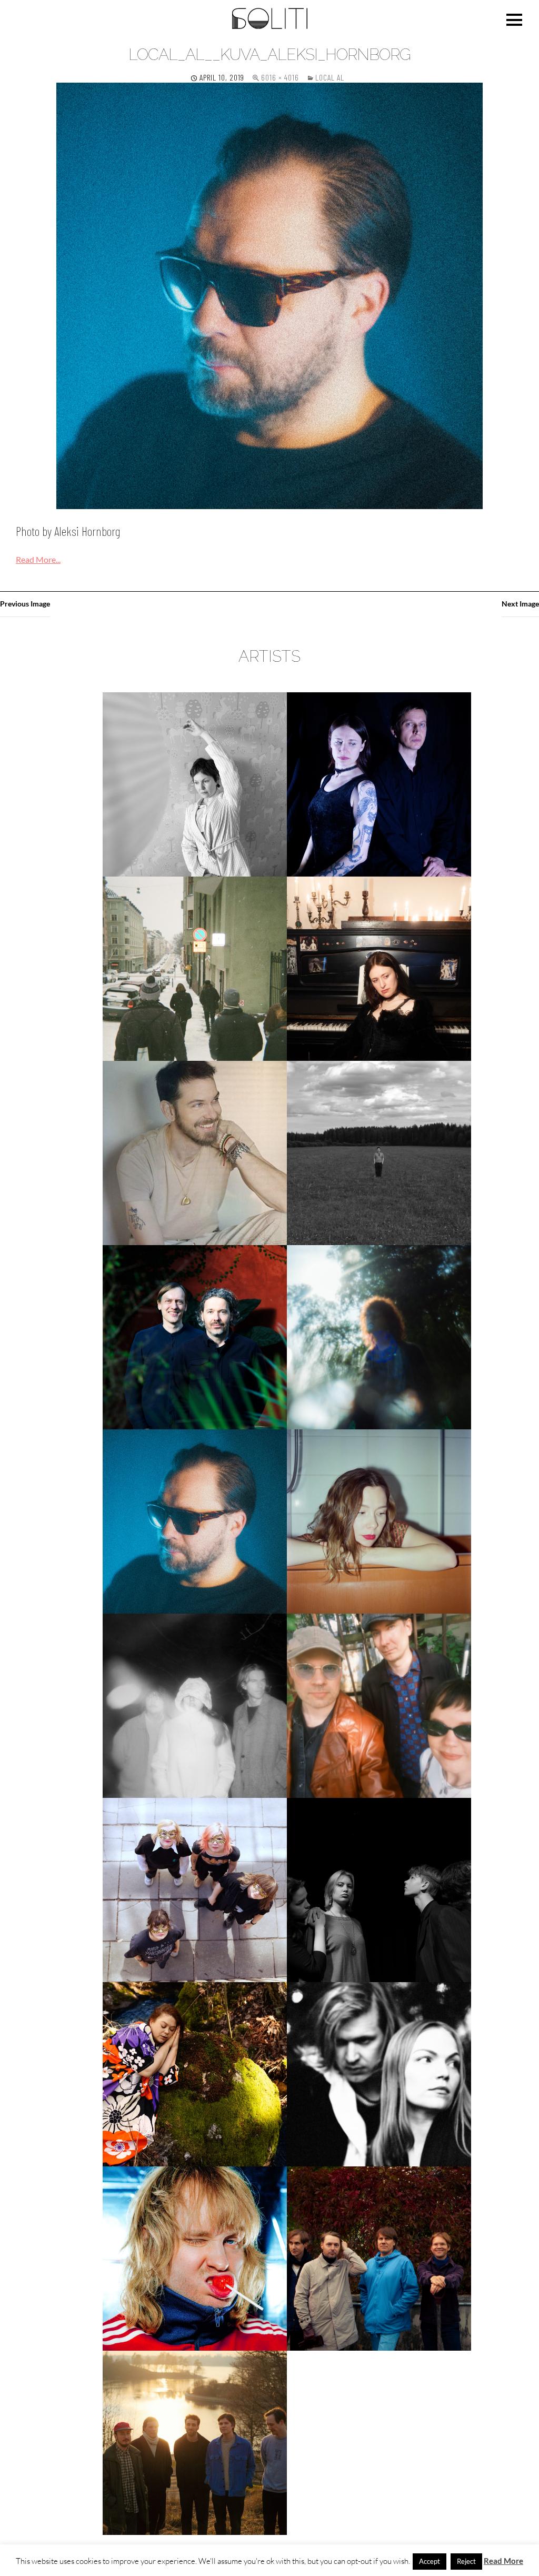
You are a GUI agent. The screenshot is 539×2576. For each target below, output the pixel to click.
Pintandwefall (195, 1890)
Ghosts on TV (195, 968)
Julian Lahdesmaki (195, 1153)
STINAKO (195, 2074)
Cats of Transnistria (379, 784)
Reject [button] (466, 2561)
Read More (503, 2561)
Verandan (195, 2443)
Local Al (330, 77)
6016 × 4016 (280, 77)
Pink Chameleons (379, 1705)
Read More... (38, 559)
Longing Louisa (379, 1521)
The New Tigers (379, 2258)
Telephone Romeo (195, 2258)
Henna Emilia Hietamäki (379, 968)
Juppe (379, 1153)
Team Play (379, 2074)
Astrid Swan (195, 784)
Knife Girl (379, 1337)
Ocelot (195, 1705)
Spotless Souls (379, 1890)
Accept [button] (430, 2561)
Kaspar (195, 1337)
